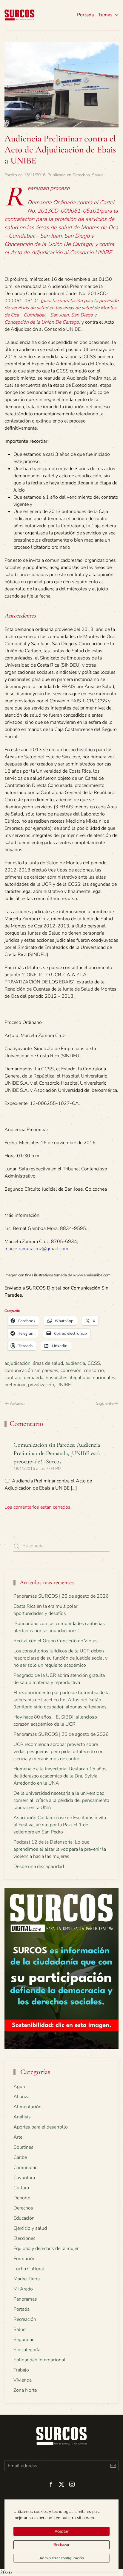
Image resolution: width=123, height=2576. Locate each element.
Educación (24, 2218)
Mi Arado (23, 2289)
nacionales (104, 1378)
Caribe (20, 2157)
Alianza (21, 2097)
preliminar (15, 1385)
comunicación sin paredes (31, 1370)
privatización (41, 1385)
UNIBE (64, 1385)
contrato (13, 1378)
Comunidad (26, 2168)
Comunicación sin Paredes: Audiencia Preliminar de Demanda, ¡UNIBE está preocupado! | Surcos (57, 1453)
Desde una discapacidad (39, 1866)
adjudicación (17, 1363)
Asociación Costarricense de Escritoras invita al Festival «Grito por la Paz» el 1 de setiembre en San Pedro (60, 1825)
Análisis (22, 2117)
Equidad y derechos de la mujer (46, 2248)
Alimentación (27, 2107)
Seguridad (24, 2340)
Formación (24, 2259)
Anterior (17, 1403)
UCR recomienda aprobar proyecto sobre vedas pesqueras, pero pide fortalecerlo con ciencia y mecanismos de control (59, 1752)
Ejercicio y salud (30, 2228)
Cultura (21, 2188)
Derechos (81, 175)
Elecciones (24, 2238)
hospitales (57, 1378)
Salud (97, 175)
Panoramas (25, 2299)
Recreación (25, 2319)
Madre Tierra (27, 2279)
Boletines (23, 2147)
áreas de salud (48, 1363)
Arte (18, 2137)
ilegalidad (80, 1378)
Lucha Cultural (29, 2269)
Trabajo (21, 2370)
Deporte (22, 2198)
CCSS (94, 1363)
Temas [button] (105, 15)
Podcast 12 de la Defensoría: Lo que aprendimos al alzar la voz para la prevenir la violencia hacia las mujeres (60, 1849)
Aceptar (62, 2531)
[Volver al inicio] (19, 15)
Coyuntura (24, 2178)
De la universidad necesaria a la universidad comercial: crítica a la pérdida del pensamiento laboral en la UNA (61, 1800)
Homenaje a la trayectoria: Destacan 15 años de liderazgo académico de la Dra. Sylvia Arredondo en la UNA (60, 1776)
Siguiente (105, 1403)
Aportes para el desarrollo (41, 2127)
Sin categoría (27, 2350)
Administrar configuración (62, 2558)
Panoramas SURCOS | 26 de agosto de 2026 (61, 1596)
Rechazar (61, 2545)
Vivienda (23, 2380)
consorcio (94, 1370)
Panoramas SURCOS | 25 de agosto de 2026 (61, 1734)
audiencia (75, 1363)
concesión (71, 1370)
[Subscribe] (113, 2466)
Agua (19, 2087)
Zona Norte (25, 2390)
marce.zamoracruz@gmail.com (36, 1249)
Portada (85, 15)
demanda (34, 1378)
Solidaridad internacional (39, 2360)
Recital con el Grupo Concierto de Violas (56, 1641)
